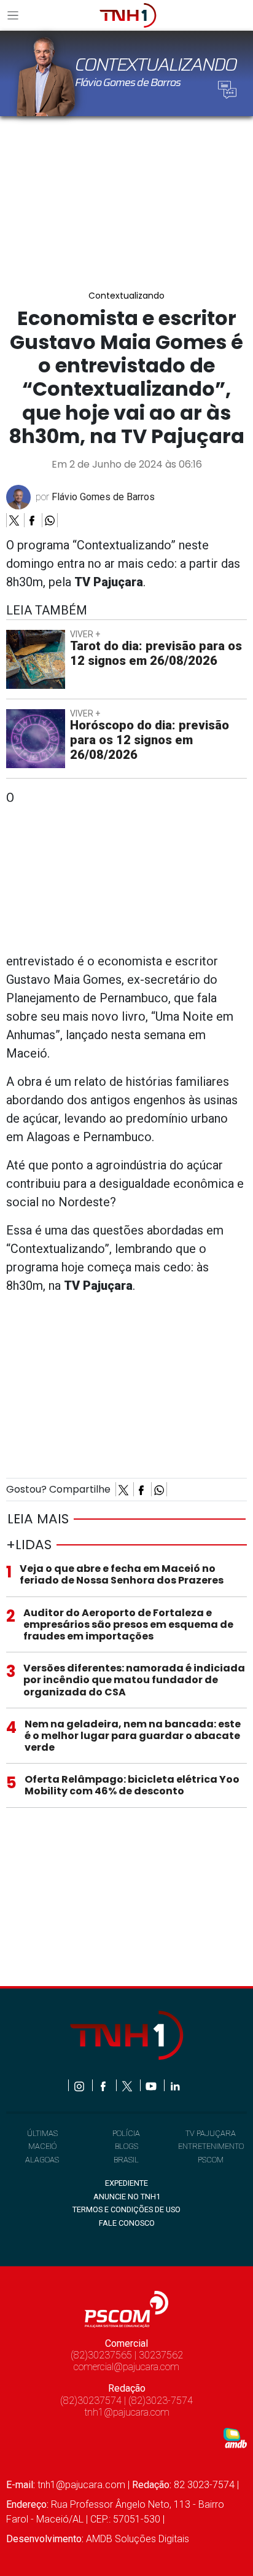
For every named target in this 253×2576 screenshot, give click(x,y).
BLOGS (126, 2146)
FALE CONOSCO (127, 2223)
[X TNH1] (128, 2085)
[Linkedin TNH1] (175, 2085)
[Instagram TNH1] (80, 2085)
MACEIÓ (42, 2146)
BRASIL (126, 2160)
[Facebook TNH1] (104, 2085)
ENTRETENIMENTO (211, 2146)
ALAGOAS (42, 2160)
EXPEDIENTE (126, 2183)
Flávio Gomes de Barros (103, 497)
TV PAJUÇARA (211, 2133)
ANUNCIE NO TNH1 (127, 2197)
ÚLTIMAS (42, 2133)
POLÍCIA (126, 2133)
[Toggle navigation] (17, 15)
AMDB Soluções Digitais (138, 2539)
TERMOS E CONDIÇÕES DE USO (126, 2209)
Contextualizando (126, 296)
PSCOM (211, 2160)
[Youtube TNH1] (152, 2085)
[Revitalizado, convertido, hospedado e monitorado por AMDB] (235, 2437)
